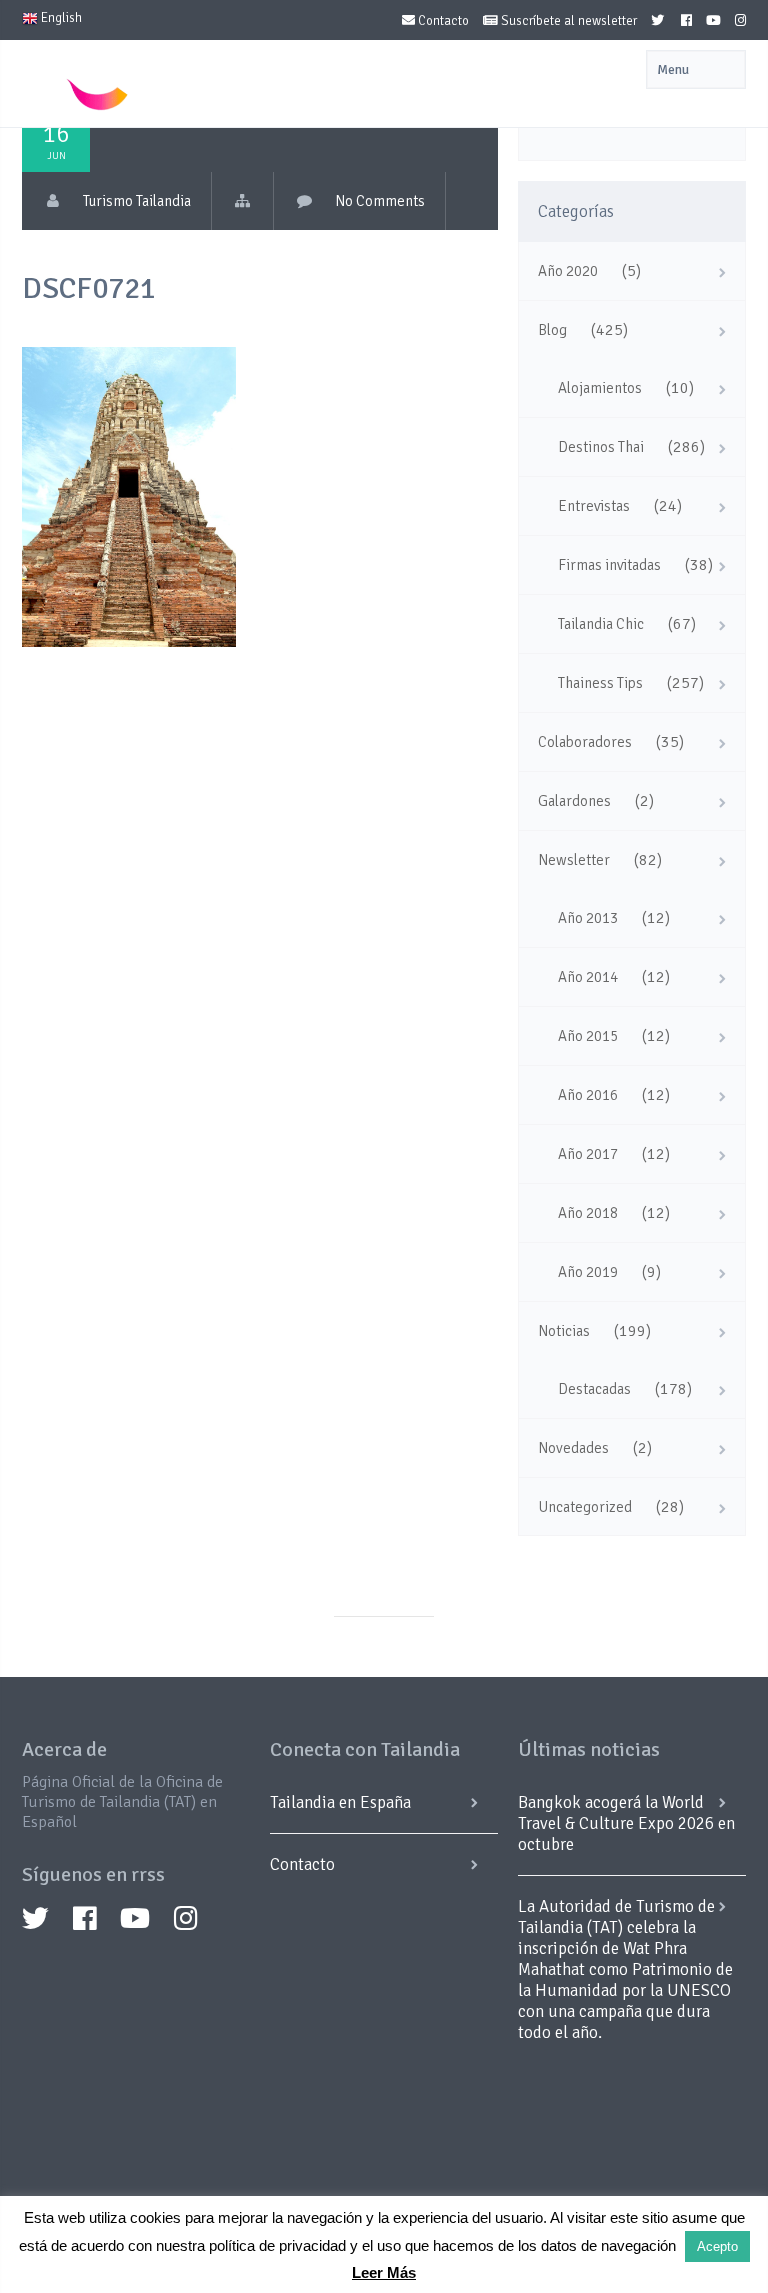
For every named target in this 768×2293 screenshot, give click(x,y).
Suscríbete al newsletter (567, 21)
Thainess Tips (600, 683)
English (60, 18)
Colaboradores (585, 742)
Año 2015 (588, 1036)
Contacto (442, 21)
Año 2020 (568, 271)
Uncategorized (585, 1507)
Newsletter (574, 860)
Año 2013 (588, 918)
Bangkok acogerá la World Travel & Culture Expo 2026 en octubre (626, 1823)
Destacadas (594, 1389)
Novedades (573, 1448)
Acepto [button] (717, 2246)
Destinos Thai (601, 447)
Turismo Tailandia (137, 201)
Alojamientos (600, 388)
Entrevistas (594, 506)
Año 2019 (588, 1272)
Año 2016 (588, 1095)
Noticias (564, 1331)
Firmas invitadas (609, 565)
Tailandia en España (340, 1802)
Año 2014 (588, 977)
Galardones (574, 801)
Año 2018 (588, 1213)
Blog (552, 330)
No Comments (380, 201)
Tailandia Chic (601, 624)
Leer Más (384, 2272)
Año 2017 (588, 1154)
